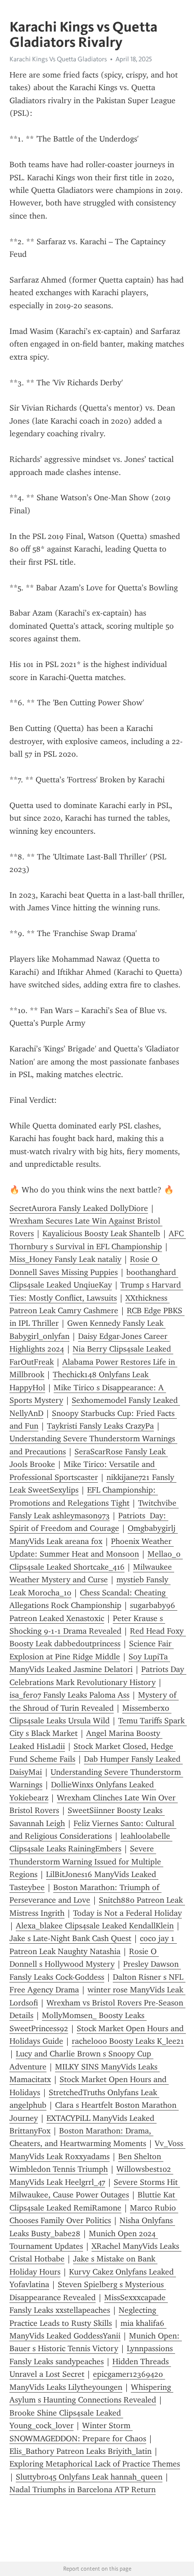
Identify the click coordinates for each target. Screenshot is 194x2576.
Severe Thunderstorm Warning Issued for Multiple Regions (86, 1861)
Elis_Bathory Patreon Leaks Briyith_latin (81, 2451)
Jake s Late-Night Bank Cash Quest (70, 1938)
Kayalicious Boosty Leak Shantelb (101, 1233)
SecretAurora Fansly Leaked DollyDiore (79, 1208)
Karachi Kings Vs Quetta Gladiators (58, 59)
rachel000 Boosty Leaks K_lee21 (128, 2041)
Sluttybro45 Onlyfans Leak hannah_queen (89, 2477)
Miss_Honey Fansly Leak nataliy (65, 1259)
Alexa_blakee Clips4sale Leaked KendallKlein (95, 1926)
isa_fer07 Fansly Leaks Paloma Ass (69, 1695)
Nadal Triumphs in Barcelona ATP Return (83, 2489)
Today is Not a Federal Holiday (127, 1913)
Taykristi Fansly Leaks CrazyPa (100, 1426)
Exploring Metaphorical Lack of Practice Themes (95, 2464)
